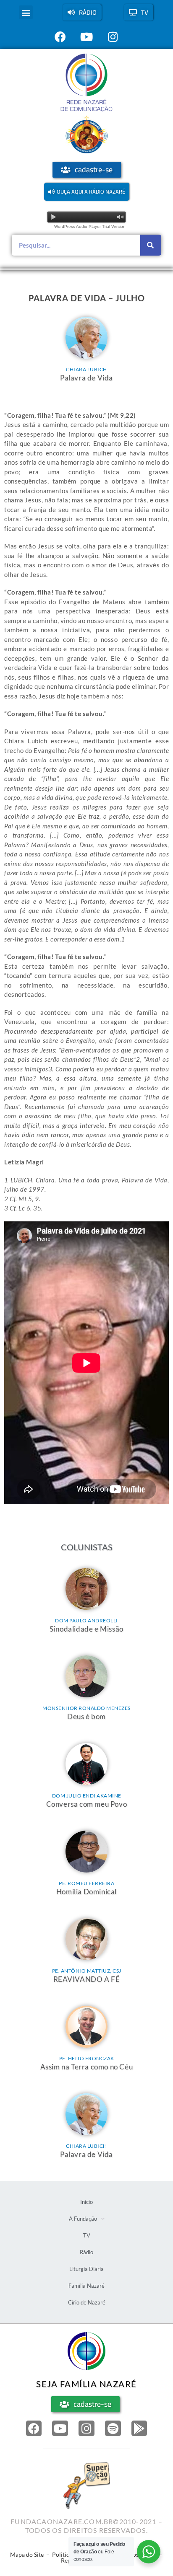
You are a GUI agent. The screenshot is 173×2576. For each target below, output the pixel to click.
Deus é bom (86, 1716)
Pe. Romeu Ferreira (86, 1883)
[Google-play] (139, 2429)
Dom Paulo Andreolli (86, 1620)
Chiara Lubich (86, 369)
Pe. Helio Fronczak (87, 2058)
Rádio (86, 2252)
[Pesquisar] (151, 245)
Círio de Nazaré (87, 2302)
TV (87, 2235)
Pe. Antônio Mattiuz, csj (87, 1971)
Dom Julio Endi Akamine (87, 1796)
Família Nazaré (86, 2286)
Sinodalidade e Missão (86, 1629)
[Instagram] (86, 2429)
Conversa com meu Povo (87, 1804)
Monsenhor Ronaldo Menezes (86, 1708)
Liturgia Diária (86, 2269)
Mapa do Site (27, 2554)
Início (86, 2202)
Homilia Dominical (86, 1892)
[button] (26, 12)
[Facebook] (34, 2429)
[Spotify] (113, 2429)
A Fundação (83, 2219)
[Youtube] (60, 2429)
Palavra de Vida (86, 378)
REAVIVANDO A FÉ (87, 1979)
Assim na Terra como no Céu (87, 2067)
